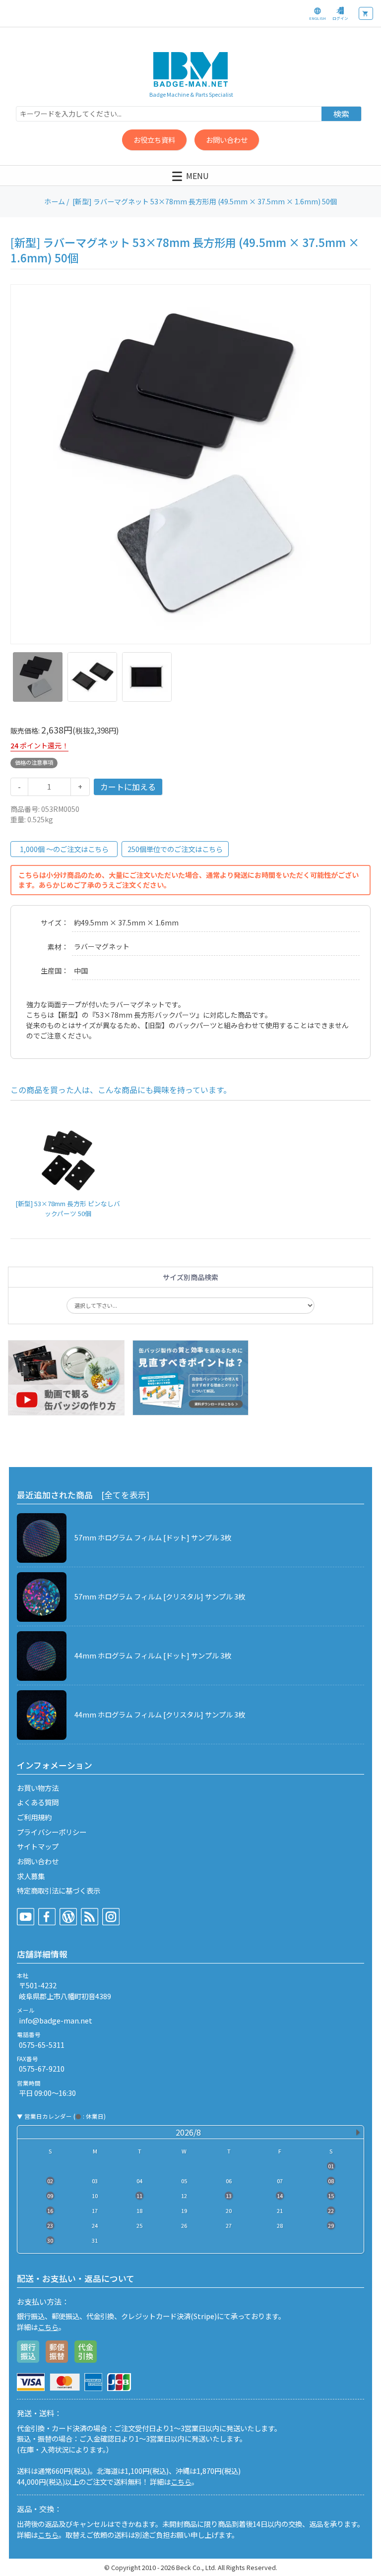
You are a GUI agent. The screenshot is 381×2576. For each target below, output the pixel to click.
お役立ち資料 (154, 140)
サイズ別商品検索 (190, 1277)
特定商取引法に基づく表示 (59, 1890)
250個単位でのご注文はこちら (175, 849)
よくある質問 (38, 1802)
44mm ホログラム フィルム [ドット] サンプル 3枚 (153, 1655)
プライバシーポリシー (52, 1832)
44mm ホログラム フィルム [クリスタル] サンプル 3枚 (160, 1714)
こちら (48, 2327)
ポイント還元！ (44, 745)
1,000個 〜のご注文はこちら (64, 849)
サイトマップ (38, 1846)
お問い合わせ (227, 140)
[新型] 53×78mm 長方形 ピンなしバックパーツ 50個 (68, 1208)
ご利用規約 (34, 1817)
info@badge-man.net (56, 2020)
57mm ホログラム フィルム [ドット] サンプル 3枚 (153, 1537)
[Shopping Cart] (366, 13)
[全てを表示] (125, 1495)
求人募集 (31, 1876)
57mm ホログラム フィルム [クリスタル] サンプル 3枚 (160, 1596)
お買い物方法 (38, 1788)
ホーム (55, 201)
